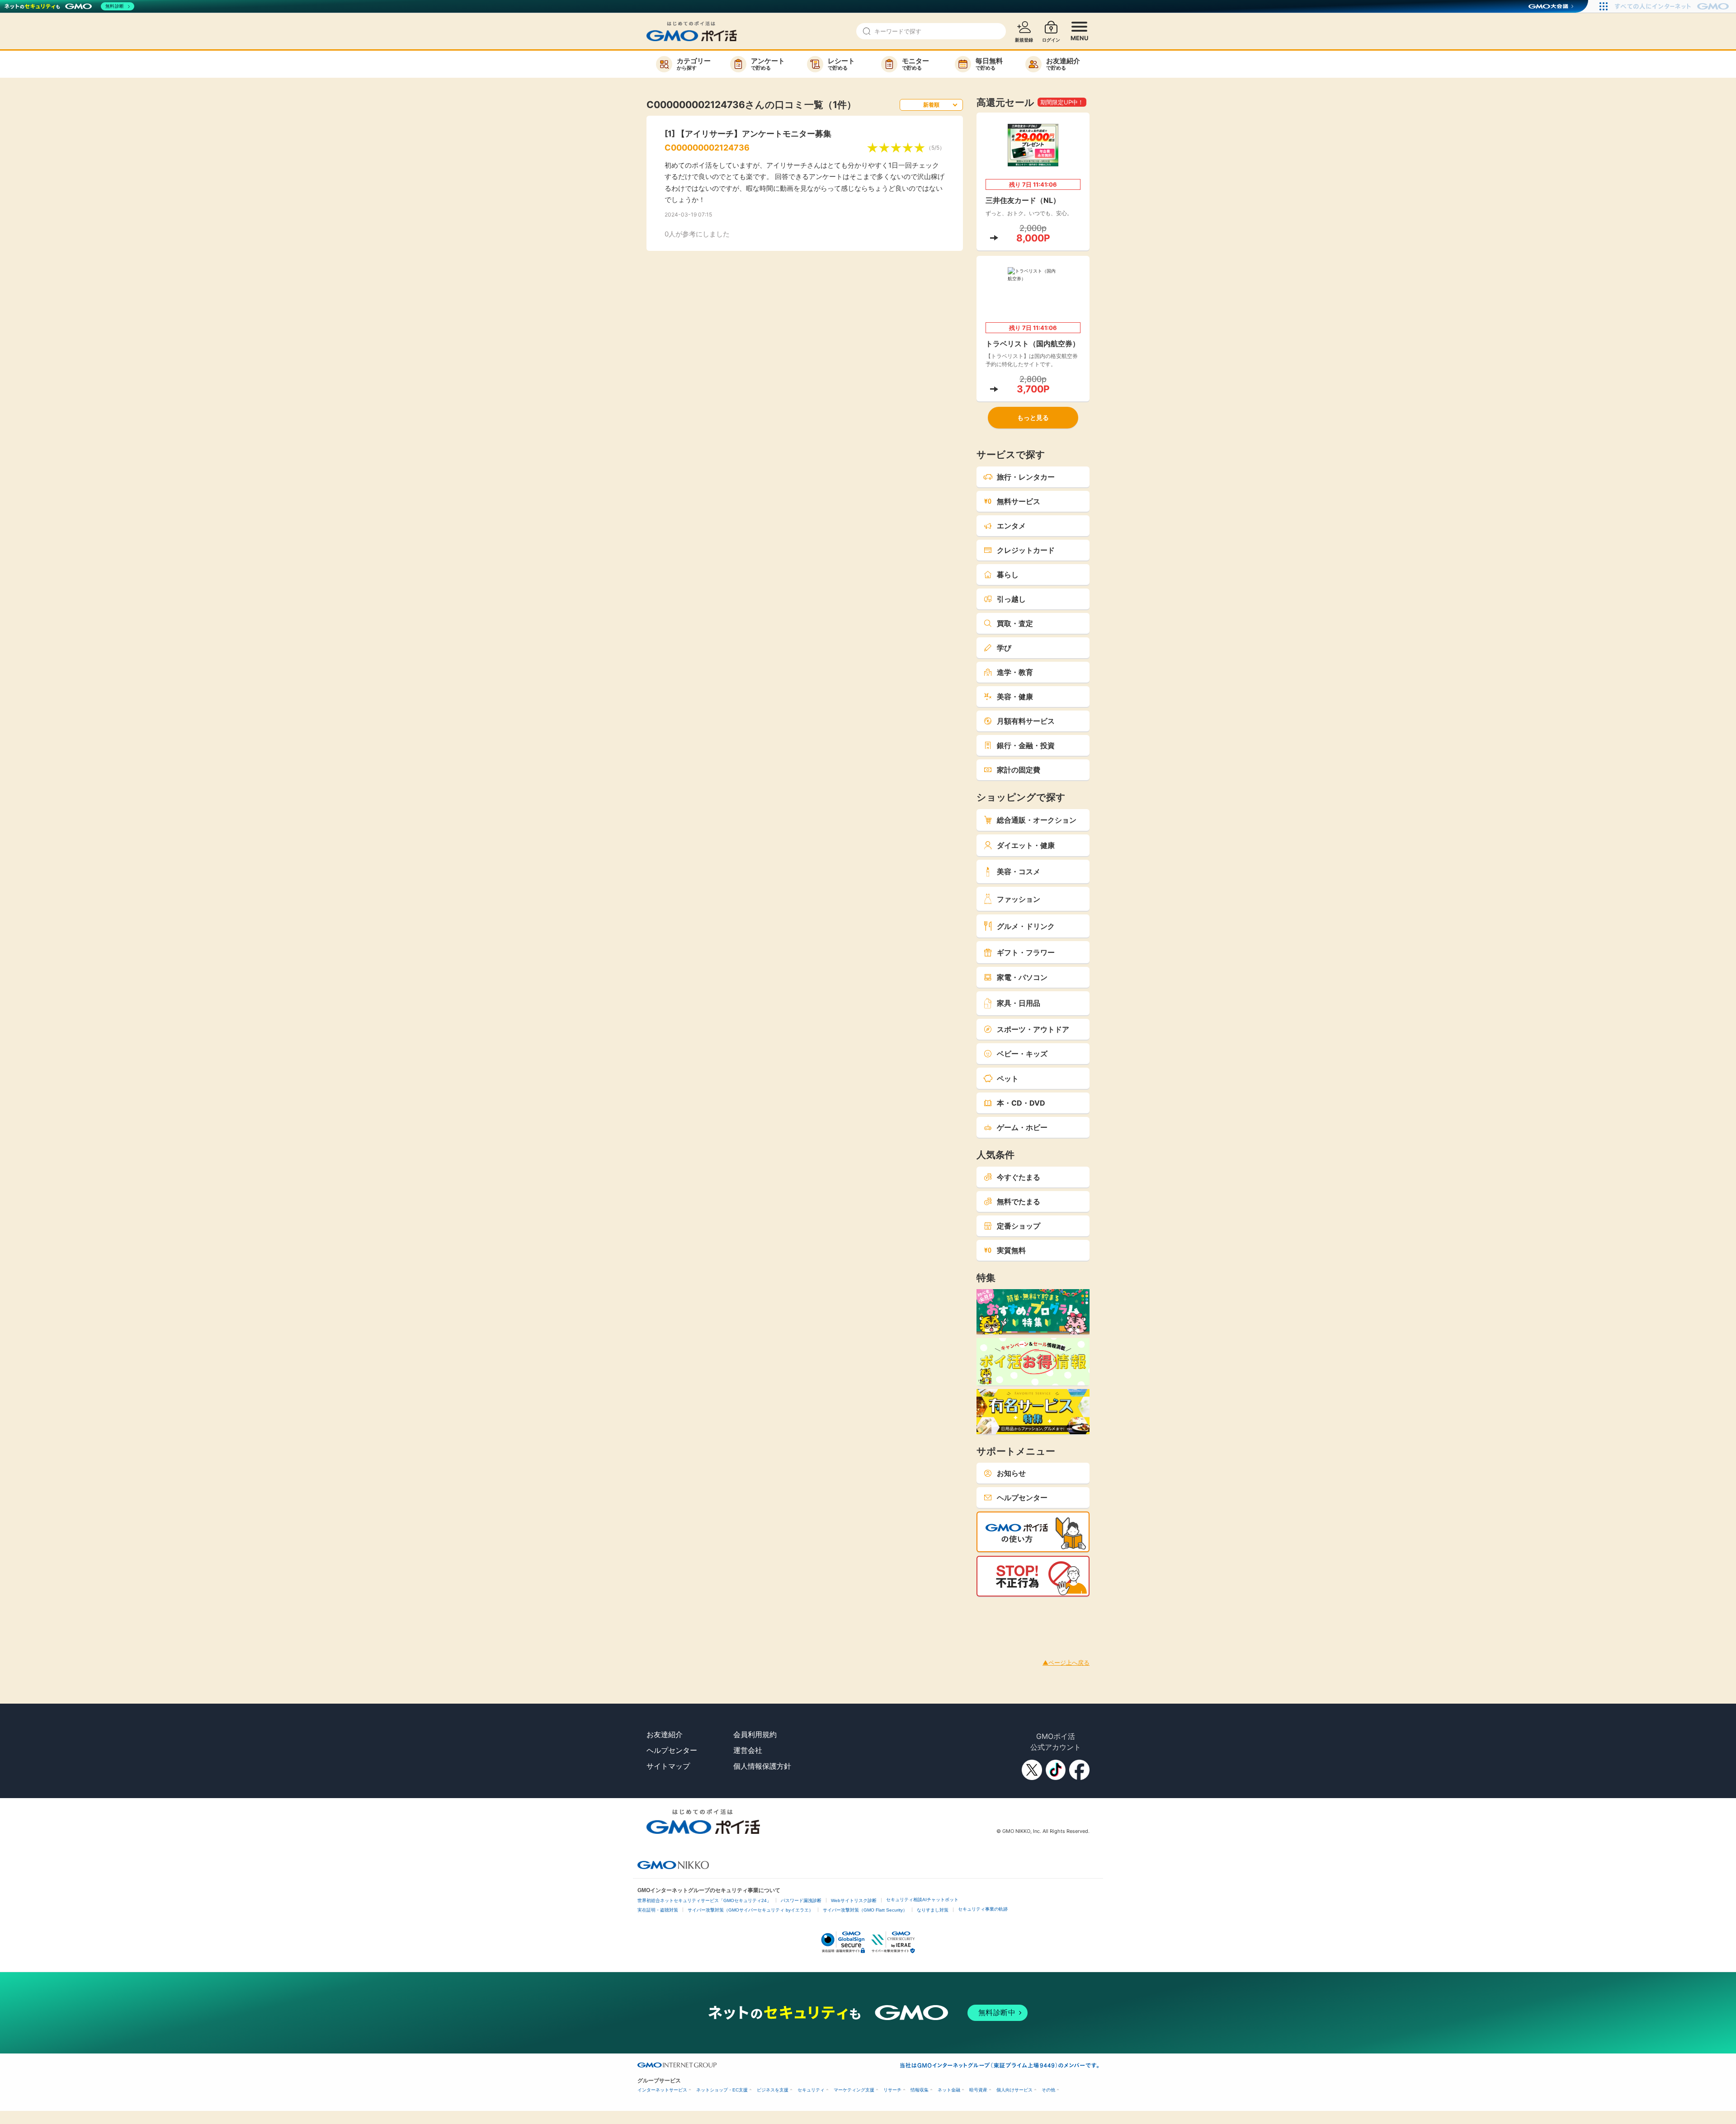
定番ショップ (1019, 1226)
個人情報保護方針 (762, 1766)
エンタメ (1011, 526)
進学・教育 (1015, 672)
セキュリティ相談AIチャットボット (922, 1900)
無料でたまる (1019, 1201)
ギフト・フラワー (1026, 952)
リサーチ (892, 2090)
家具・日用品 (1019, 1003)
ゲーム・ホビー (1022, 1127)
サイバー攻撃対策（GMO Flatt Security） (865, 1910)
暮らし (1008, 575)
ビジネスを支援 (773, 2090)
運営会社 (748, 1750)
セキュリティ (811, 2090)
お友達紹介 (665, 1734)
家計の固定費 (1019, 770)
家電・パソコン (1022, 977)
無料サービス (1019, 501)
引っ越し (1011, 599)
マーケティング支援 (854, 2090)
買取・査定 (1015, 623)
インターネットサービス (662, 2090)
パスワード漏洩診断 (801, 1900)
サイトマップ (668, 1766)
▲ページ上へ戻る (1066, 1662)
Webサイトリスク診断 (854, 1900)
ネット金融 (949, 2090)
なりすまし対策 (933, 1910)
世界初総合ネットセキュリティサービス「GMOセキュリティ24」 (704, 1900)
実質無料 (1011, 1250)
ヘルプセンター (1022, 1498)
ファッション (1019, 899)
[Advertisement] (165, 1617)
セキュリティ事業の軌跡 (983, 1909)
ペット (1008, 1078)
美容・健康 (1015, 697)
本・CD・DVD (1021, 1103)
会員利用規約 (755, 1734)
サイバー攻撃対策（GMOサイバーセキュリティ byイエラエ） (750, 1910)
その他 (1048, 2090)
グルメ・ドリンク (1026, 926)
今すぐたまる (1019, 1177)
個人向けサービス (1014, 2090)
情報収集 (920, 2090)
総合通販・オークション (1037, 820)
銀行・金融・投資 (1026, 745)
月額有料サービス (1026, 721)
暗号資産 (978, 2090)
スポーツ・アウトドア (1033, 1029)
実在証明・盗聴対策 (658, 1910)
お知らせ (1011, 1473)
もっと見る (1033, 417)
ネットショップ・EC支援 (722, 2090)
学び (1004, 648)
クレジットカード (1026, 550)
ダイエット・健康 (1026, 845)
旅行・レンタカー (1026, 477)
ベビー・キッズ (1022, 1054)
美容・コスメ (1019, 871)
